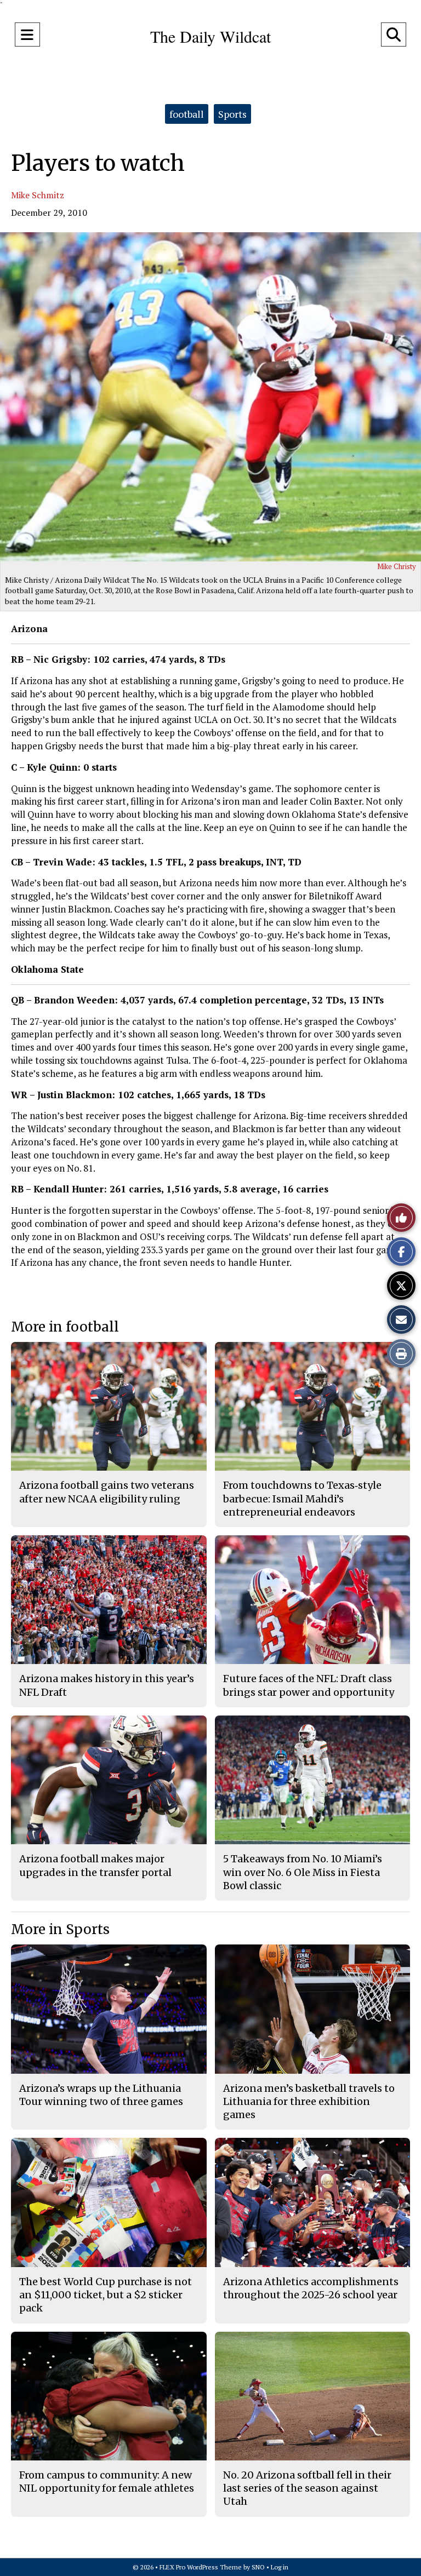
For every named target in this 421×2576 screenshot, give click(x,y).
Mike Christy (397, 566)
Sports (232, 114)
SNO (258, 2567)
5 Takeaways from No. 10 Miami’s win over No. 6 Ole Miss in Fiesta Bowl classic (303, 1872)
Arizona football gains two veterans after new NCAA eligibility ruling (107, 1492)
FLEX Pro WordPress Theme (201, 2567)
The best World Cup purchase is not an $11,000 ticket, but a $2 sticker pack (106, 2295)
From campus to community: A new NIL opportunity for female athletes (107, 2482)
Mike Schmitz (38, 195)
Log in (280, 2567)
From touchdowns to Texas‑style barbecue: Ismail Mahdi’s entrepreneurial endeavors (302, 1499)
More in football (65, 1327)
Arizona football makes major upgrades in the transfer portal (95, 1865)
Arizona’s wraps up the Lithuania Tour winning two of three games (101, 2095)
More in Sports (60, 1929)
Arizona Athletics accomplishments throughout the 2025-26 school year (311, 2288)
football (187, 114)
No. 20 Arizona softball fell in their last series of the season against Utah (307, 2488)
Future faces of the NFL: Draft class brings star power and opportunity (309, 1685)
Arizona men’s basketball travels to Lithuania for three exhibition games (309, 2102)
